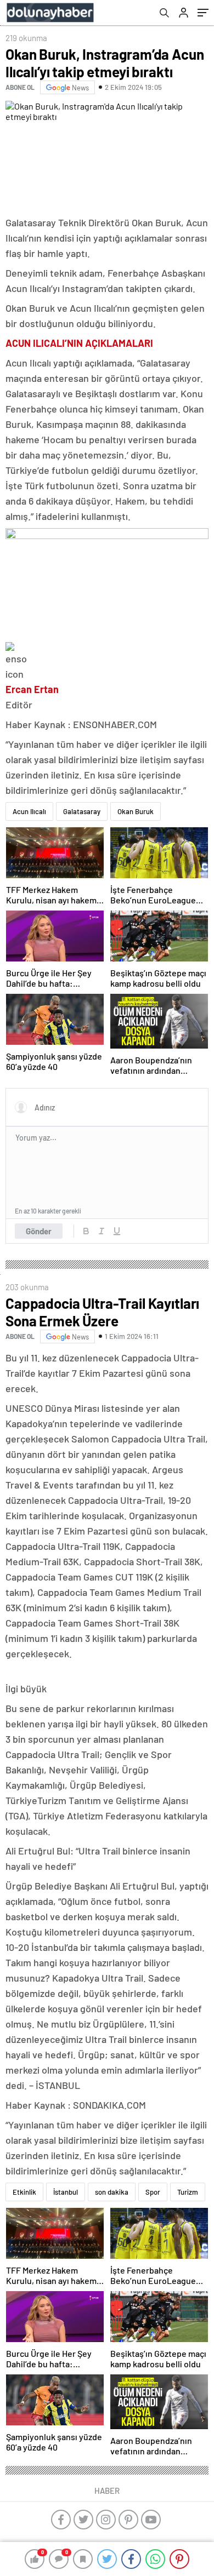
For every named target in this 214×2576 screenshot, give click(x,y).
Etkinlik (24, 2192)
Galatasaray (82, 811)
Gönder (39, 1231)
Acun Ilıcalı (29, 811)
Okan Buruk (136, 811)
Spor (153, 2192)
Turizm (188, 2192)
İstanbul (66, 2192)
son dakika (112, 2192)
